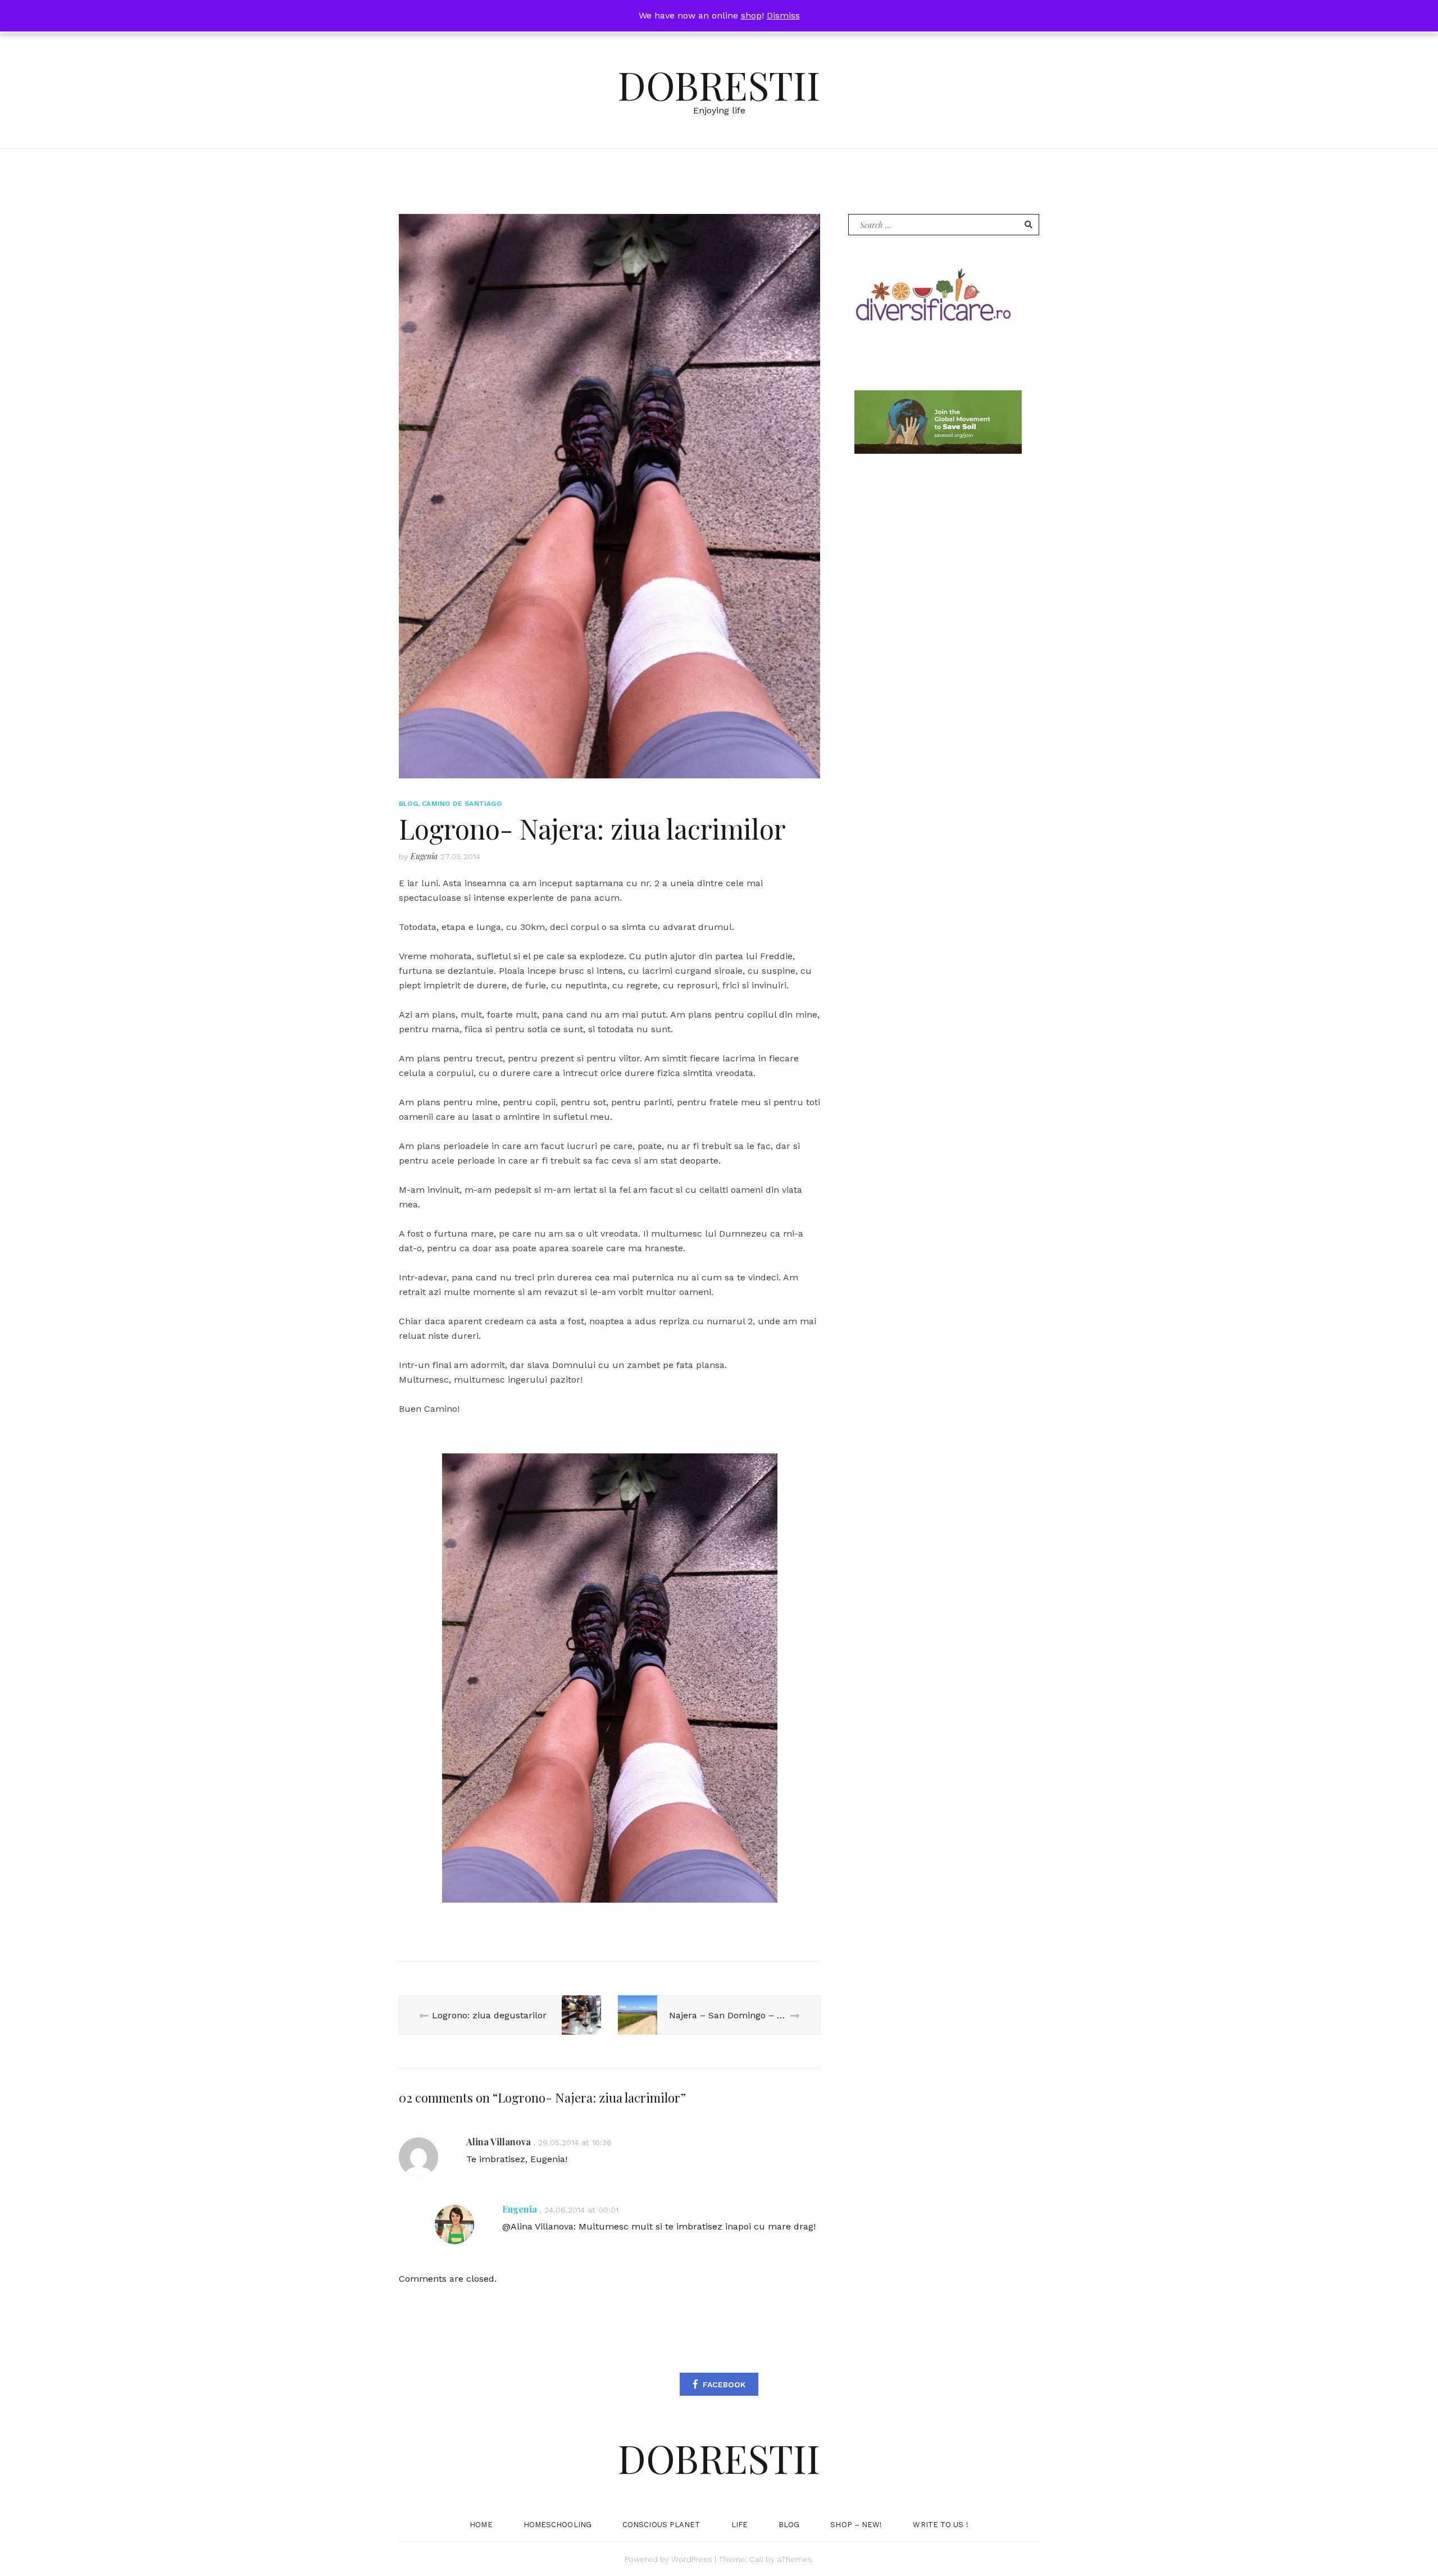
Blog (408, 804)
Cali (756, 2559)
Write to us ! (940, 2525)
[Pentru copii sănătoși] (932, 299)
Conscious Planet (661, 2525)
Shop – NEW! (856, 2525)
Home (481, 2525)
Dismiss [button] (783, 15)
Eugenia (424, 856)
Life (740, 2525)
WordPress (692, 2559)
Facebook (724, 2384)
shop (751, 15)
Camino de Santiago (462, 804)
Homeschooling (558, 2525)
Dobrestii (719, 84)
